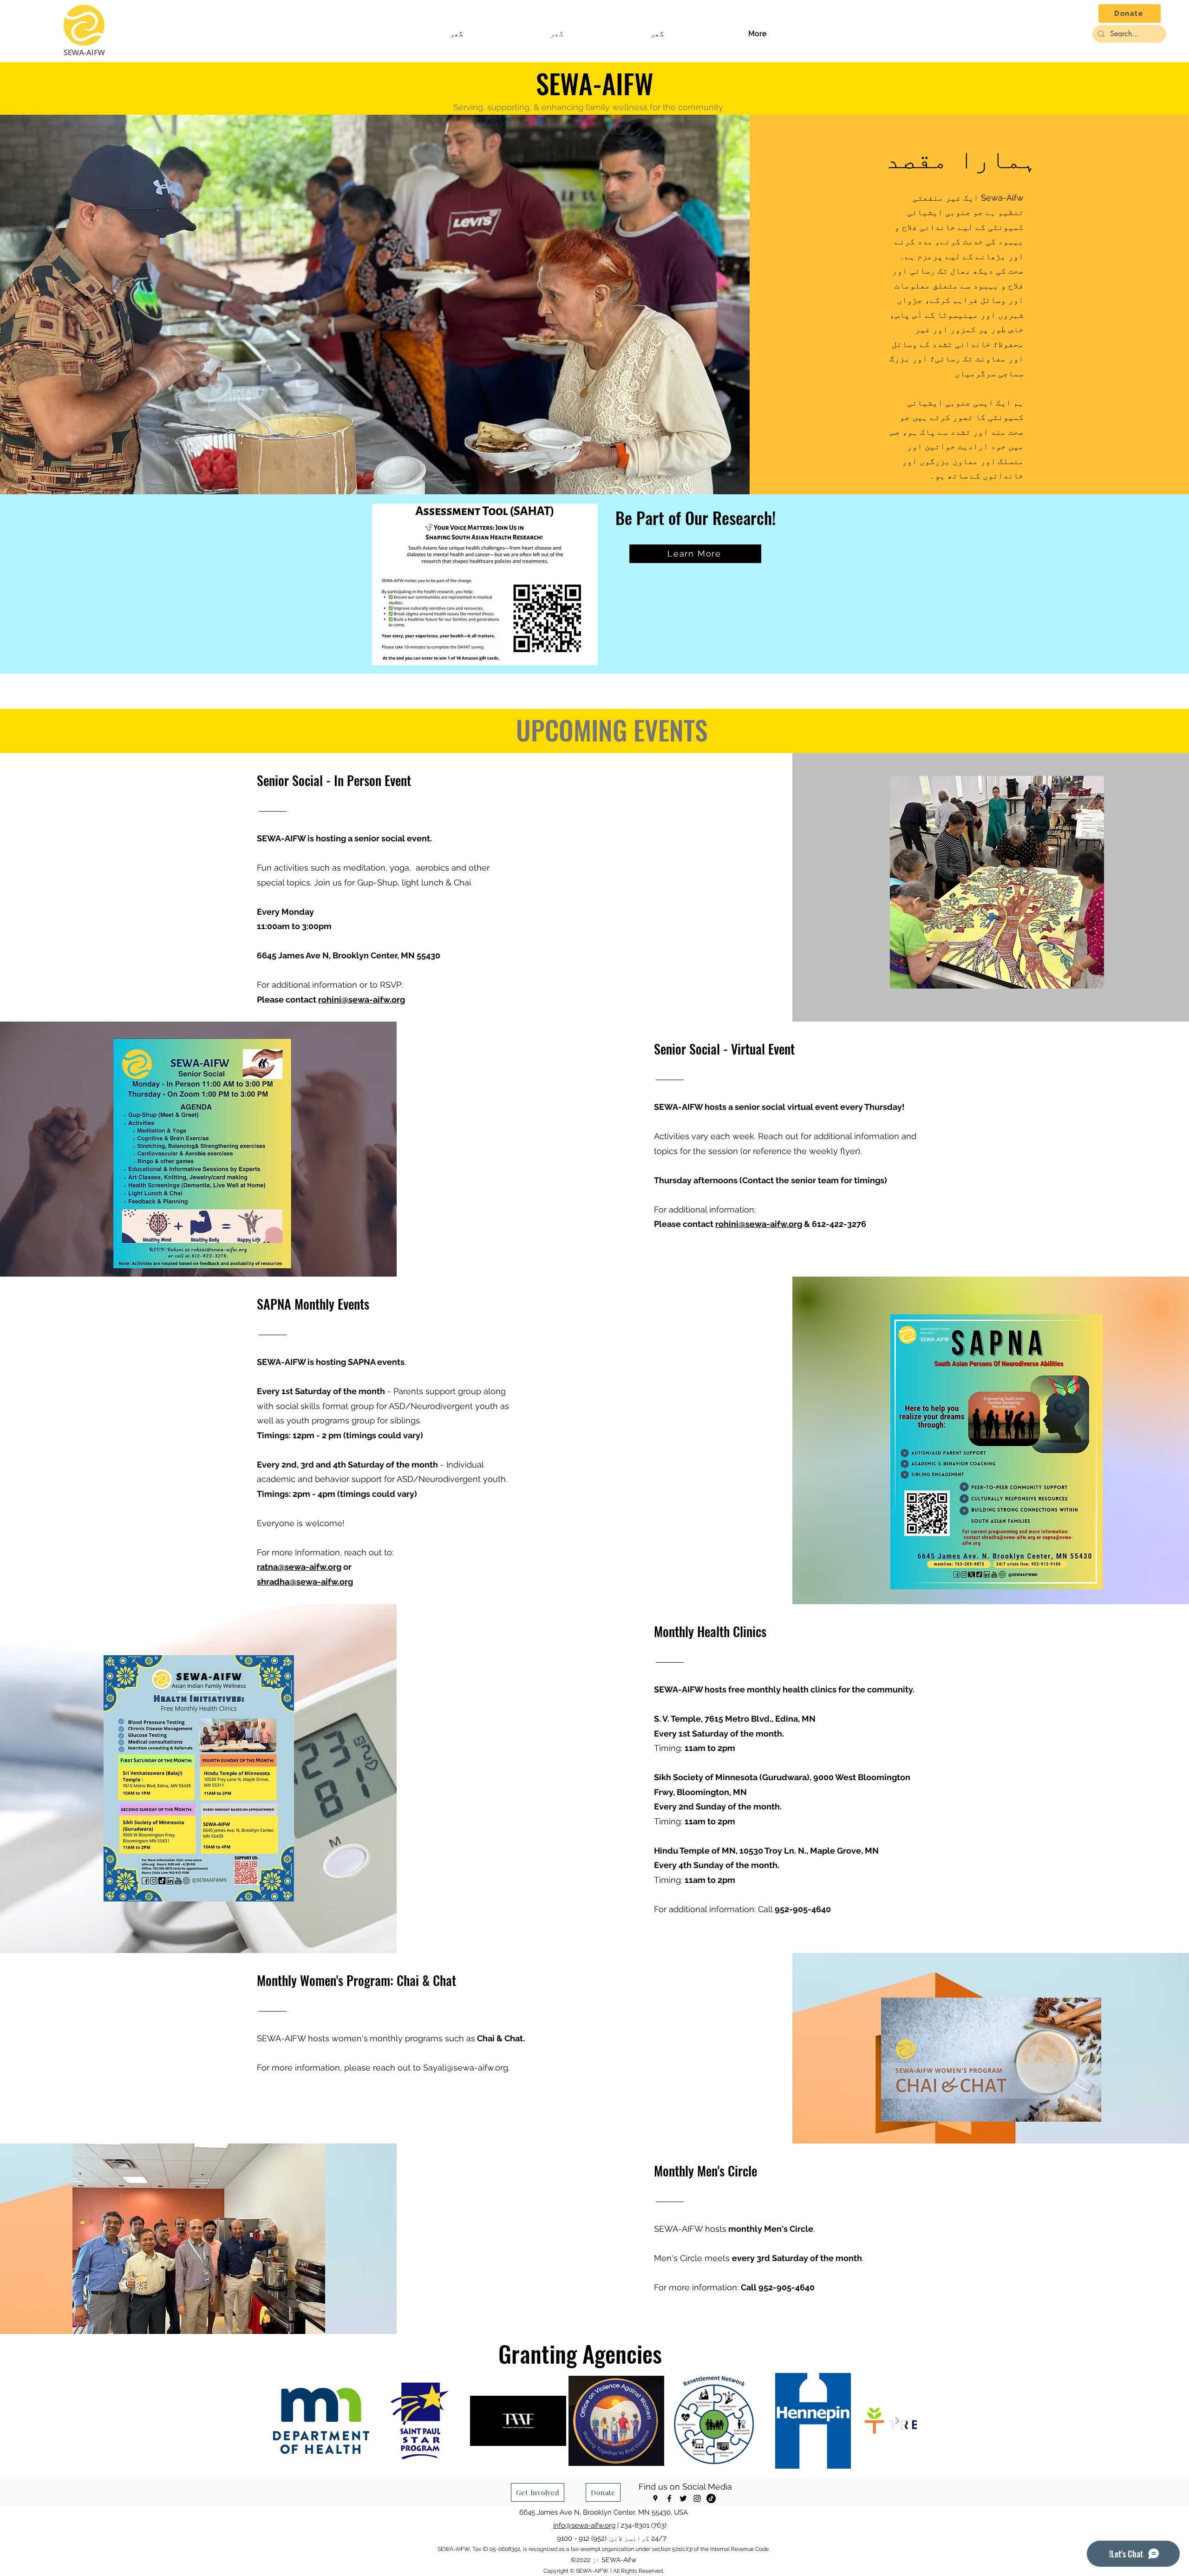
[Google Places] (655, 2498)
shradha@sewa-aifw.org (305, 1582)
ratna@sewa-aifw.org (299, 1567)
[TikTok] (711, 2498)
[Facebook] (669, 2498)
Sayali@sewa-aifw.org (466, 2068)
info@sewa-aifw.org (584, 2525)
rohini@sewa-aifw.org (362, 1000)
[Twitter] (683, 2498)
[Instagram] (697, 2498)
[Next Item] (897, 2421)
